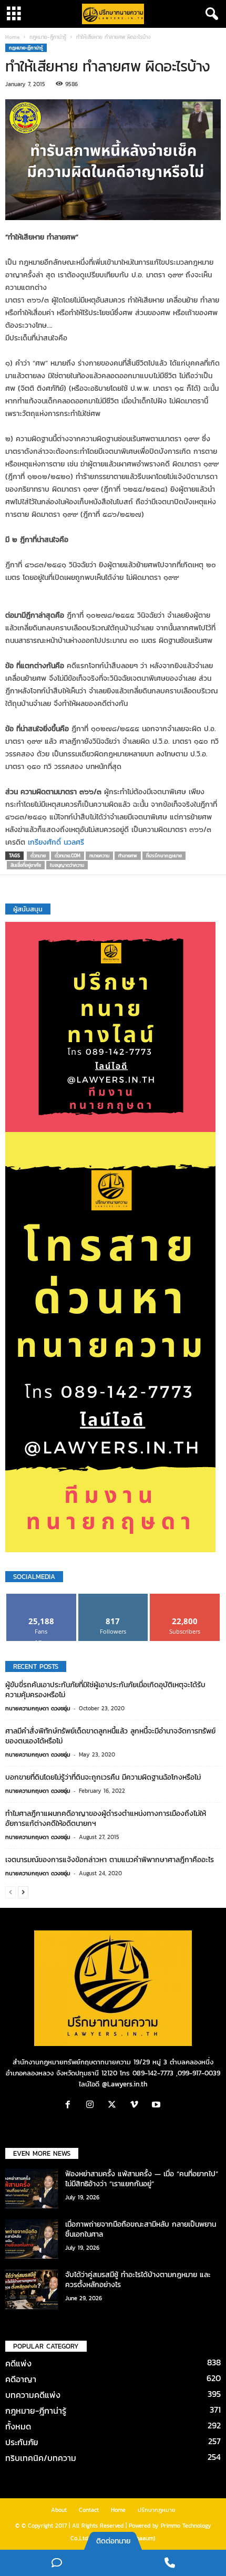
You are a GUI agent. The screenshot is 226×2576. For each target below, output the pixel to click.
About (59, 2510)
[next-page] (23, 1892)
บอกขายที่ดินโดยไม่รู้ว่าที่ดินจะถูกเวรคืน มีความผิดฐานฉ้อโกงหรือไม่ (103, 1777)
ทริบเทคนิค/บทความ (41, 2458)
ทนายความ (99, 856)
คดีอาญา (21, 2379)
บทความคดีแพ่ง (33, 2395)
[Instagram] (93, 2106)
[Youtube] (157, 2106)
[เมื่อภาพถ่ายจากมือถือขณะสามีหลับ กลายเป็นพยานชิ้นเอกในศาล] (32, 2239)
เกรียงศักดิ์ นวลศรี (56, 842)
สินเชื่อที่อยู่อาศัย (26, 865)
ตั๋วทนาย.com (68, 856)
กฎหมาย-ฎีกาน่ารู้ (48, 37)
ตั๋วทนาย (38, 856)
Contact (89, 2510)
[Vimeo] (137, 2106)
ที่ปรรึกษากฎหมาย (164, 856)
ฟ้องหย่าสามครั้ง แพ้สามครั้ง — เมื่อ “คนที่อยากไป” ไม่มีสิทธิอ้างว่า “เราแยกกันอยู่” (142, 2179)
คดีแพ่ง (18, 2363)
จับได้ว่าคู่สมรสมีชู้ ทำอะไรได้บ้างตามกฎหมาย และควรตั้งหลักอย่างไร (138, 2280)
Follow (113, 1598)
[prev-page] (11, 1892)
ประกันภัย (22, 2442)
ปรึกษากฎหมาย (157, 2510)
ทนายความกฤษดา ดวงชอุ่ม (38, 1708)
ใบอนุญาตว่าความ (67, 865)
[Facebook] (70, 2106)
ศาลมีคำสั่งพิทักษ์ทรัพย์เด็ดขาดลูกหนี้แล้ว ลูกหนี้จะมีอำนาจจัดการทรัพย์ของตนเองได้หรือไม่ (110, 1736)
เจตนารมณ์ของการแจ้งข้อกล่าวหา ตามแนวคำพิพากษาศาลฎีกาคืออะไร (110, 1860)
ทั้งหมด (18, 2426)
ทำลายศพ (128, 856)
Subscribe (185, 1598)
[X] (115, 2106)
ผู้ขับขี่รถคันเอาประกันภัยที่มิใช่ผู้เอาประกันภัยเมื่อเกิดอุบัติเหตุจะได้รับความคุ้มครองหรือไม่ (105, 1690)
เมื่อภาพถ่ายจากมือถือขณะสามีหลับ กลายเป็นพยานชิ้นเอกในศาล (141, 2229)
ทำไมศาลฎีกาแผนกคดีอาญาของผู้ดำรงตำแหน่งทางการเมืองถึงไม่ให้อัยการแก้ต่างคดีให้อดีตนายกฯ (106, 1819)
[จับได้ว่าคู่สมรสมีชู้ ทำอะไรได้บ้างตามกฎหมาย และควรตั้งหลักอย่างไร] (32, 2289)
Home (12, 37)
